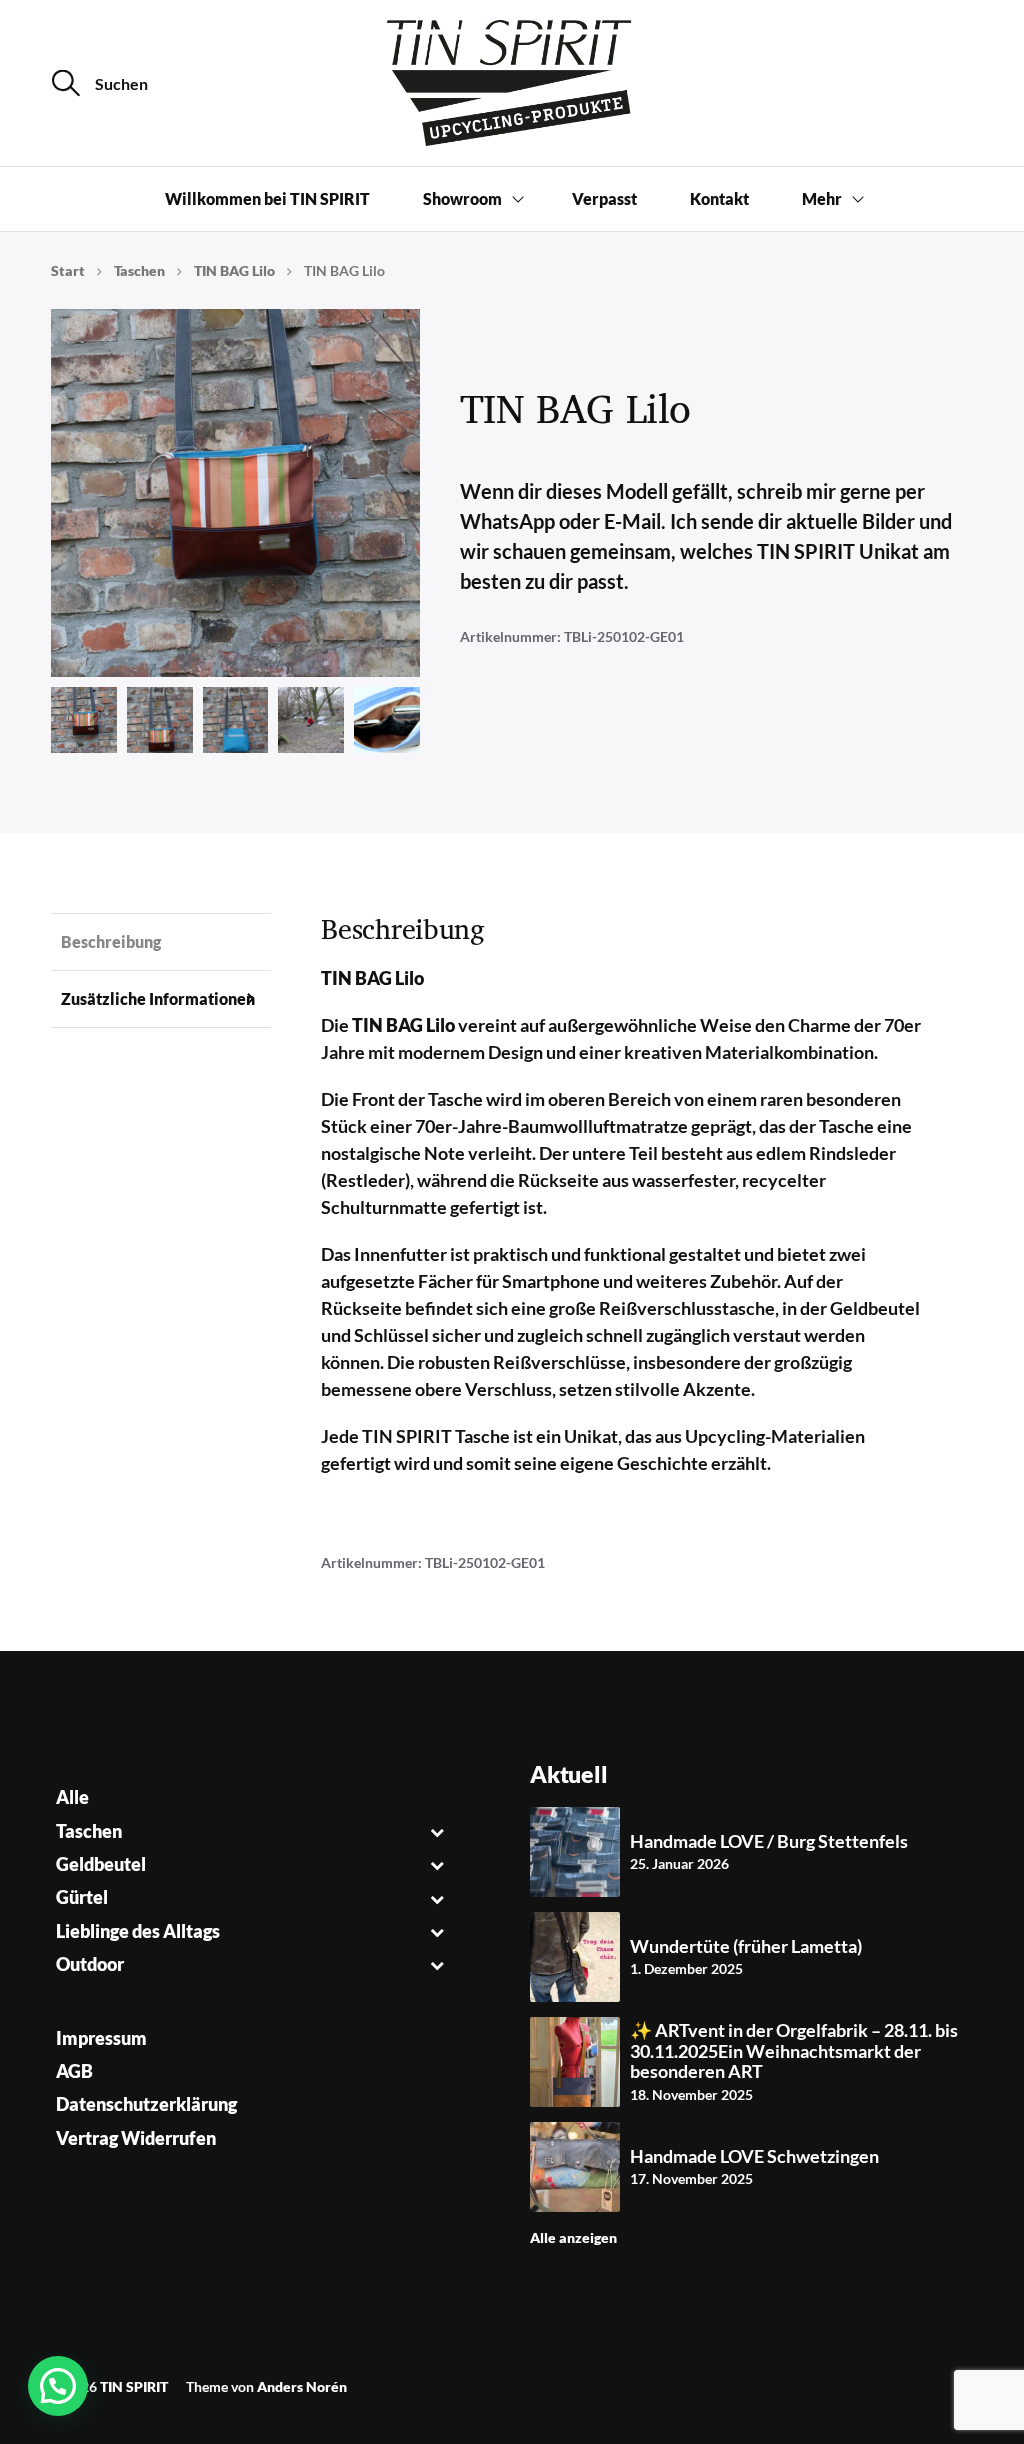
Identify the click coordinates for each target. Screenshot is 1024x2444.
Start (68, 270)
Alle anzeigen (573, 2237)
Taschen (139, 270)
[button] (58, 2386)
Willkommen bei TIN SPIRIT (267, 198)
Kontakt (719, 198)
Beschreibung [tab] (111, 941)
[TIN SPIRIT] (512, 83)
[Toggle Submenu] (436, 1831)
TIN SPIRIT (134, 2386)
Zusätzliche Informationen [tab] (158, 998)
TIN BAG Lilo (234, 270)
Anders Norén (302, 2386)
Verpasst (604, 198)
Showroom (462, 198)
